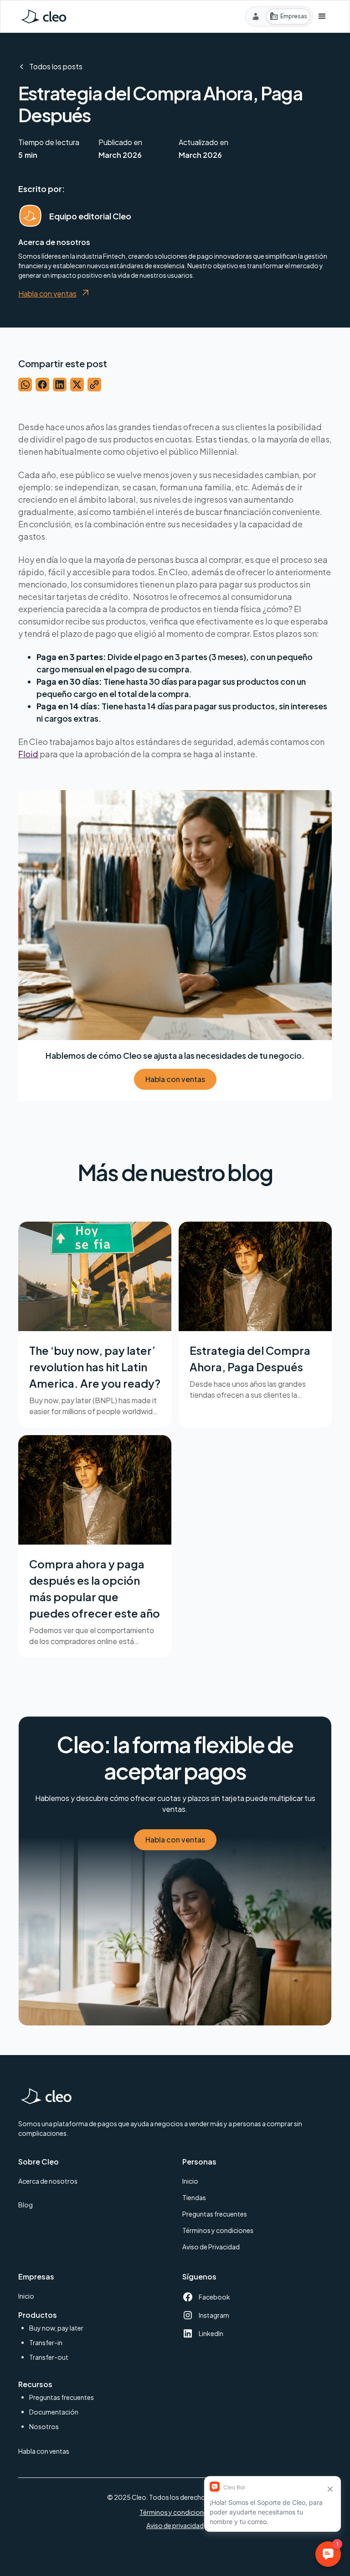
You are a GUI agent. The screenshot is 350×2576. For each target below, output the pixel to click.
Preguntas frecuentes (215, 2214)
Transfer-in (46, 2342)
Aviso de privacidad (175, 2525)
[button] (322, 16)
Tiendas (194, 2197)
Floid (28, 754)
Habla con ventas (175, 1079)
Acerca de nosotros (48, 2181)
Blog (26, 2205)
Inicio (190, 2181)
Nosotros (44, 2426)
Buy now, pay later (56, 2328)
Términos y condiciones (218, 2230)
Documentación (54, 2412)
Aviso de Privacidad (211, 2247)
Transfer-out (49, 2357)
